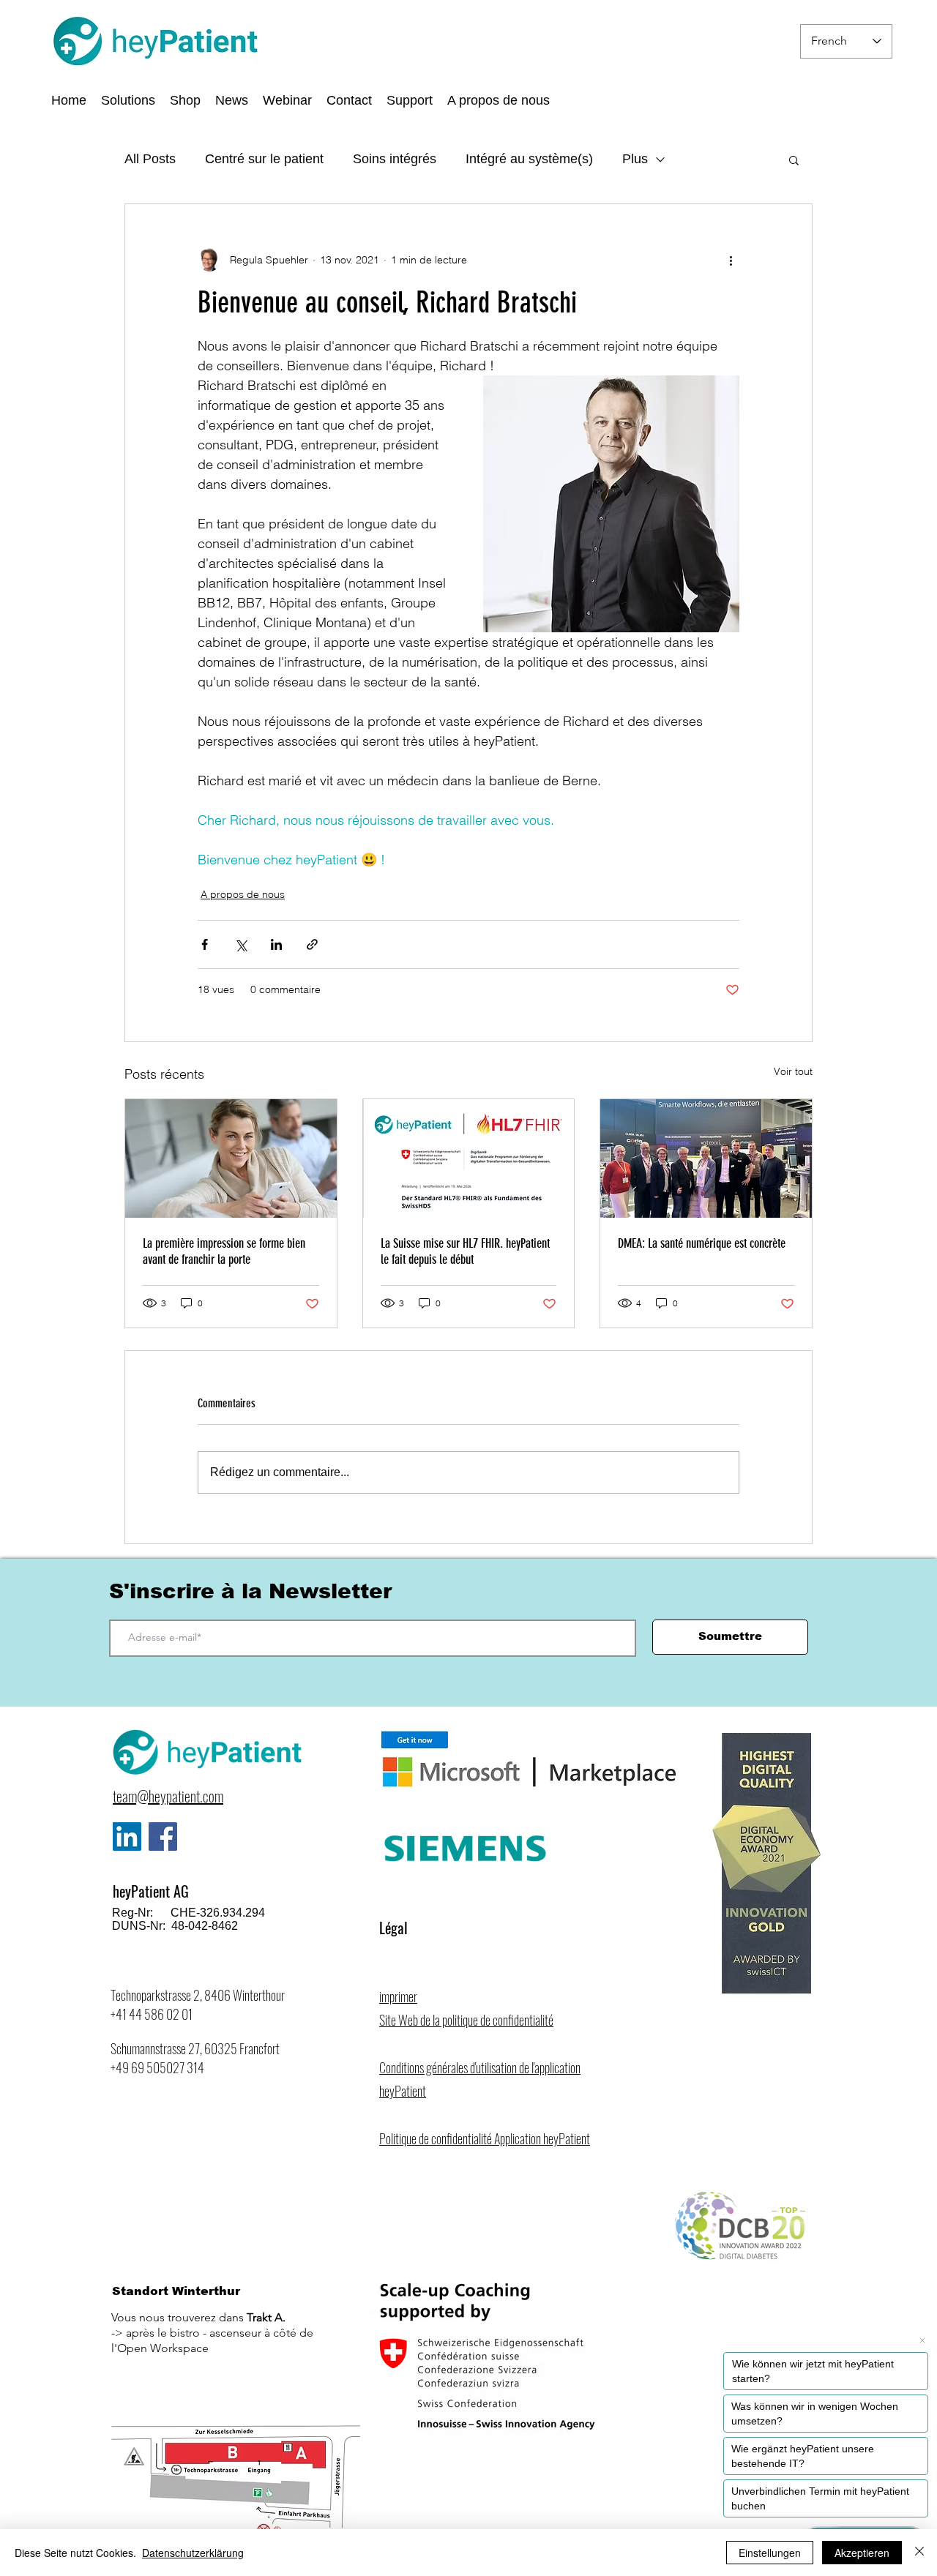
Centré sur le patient (264, 159)
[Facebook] (163, 1836)
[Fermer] (919, 2553)
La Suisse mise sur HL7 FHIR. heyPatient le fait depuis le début (465, 1251)
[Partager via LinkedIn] (276, 944)
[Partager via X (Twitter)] (240, 944)
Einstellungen (770, 2553)
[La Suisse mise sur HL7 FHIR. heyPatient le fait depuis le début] (469, 1158)
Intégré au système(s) (529, 159)
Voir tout (793, 1071)
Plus (635, 159)
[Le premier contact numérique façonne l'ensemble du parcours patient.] (231, 1158)
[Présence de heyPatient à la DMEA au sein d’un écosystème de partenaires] (706, 1158)
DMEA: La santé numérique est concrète (702, 1243)
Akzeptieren (862, 2553)
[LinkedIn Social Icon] (127, 1836)
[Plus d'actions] (731, 260)
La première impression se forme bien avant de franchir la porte (224, 1251)
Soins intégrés (395, 159)
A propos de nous (243, 894)
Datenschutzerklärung (193, 2553)
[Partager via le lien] (312, 944)
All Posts (150, 159)
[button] (499, 100)
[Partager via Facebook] (205, 944)
